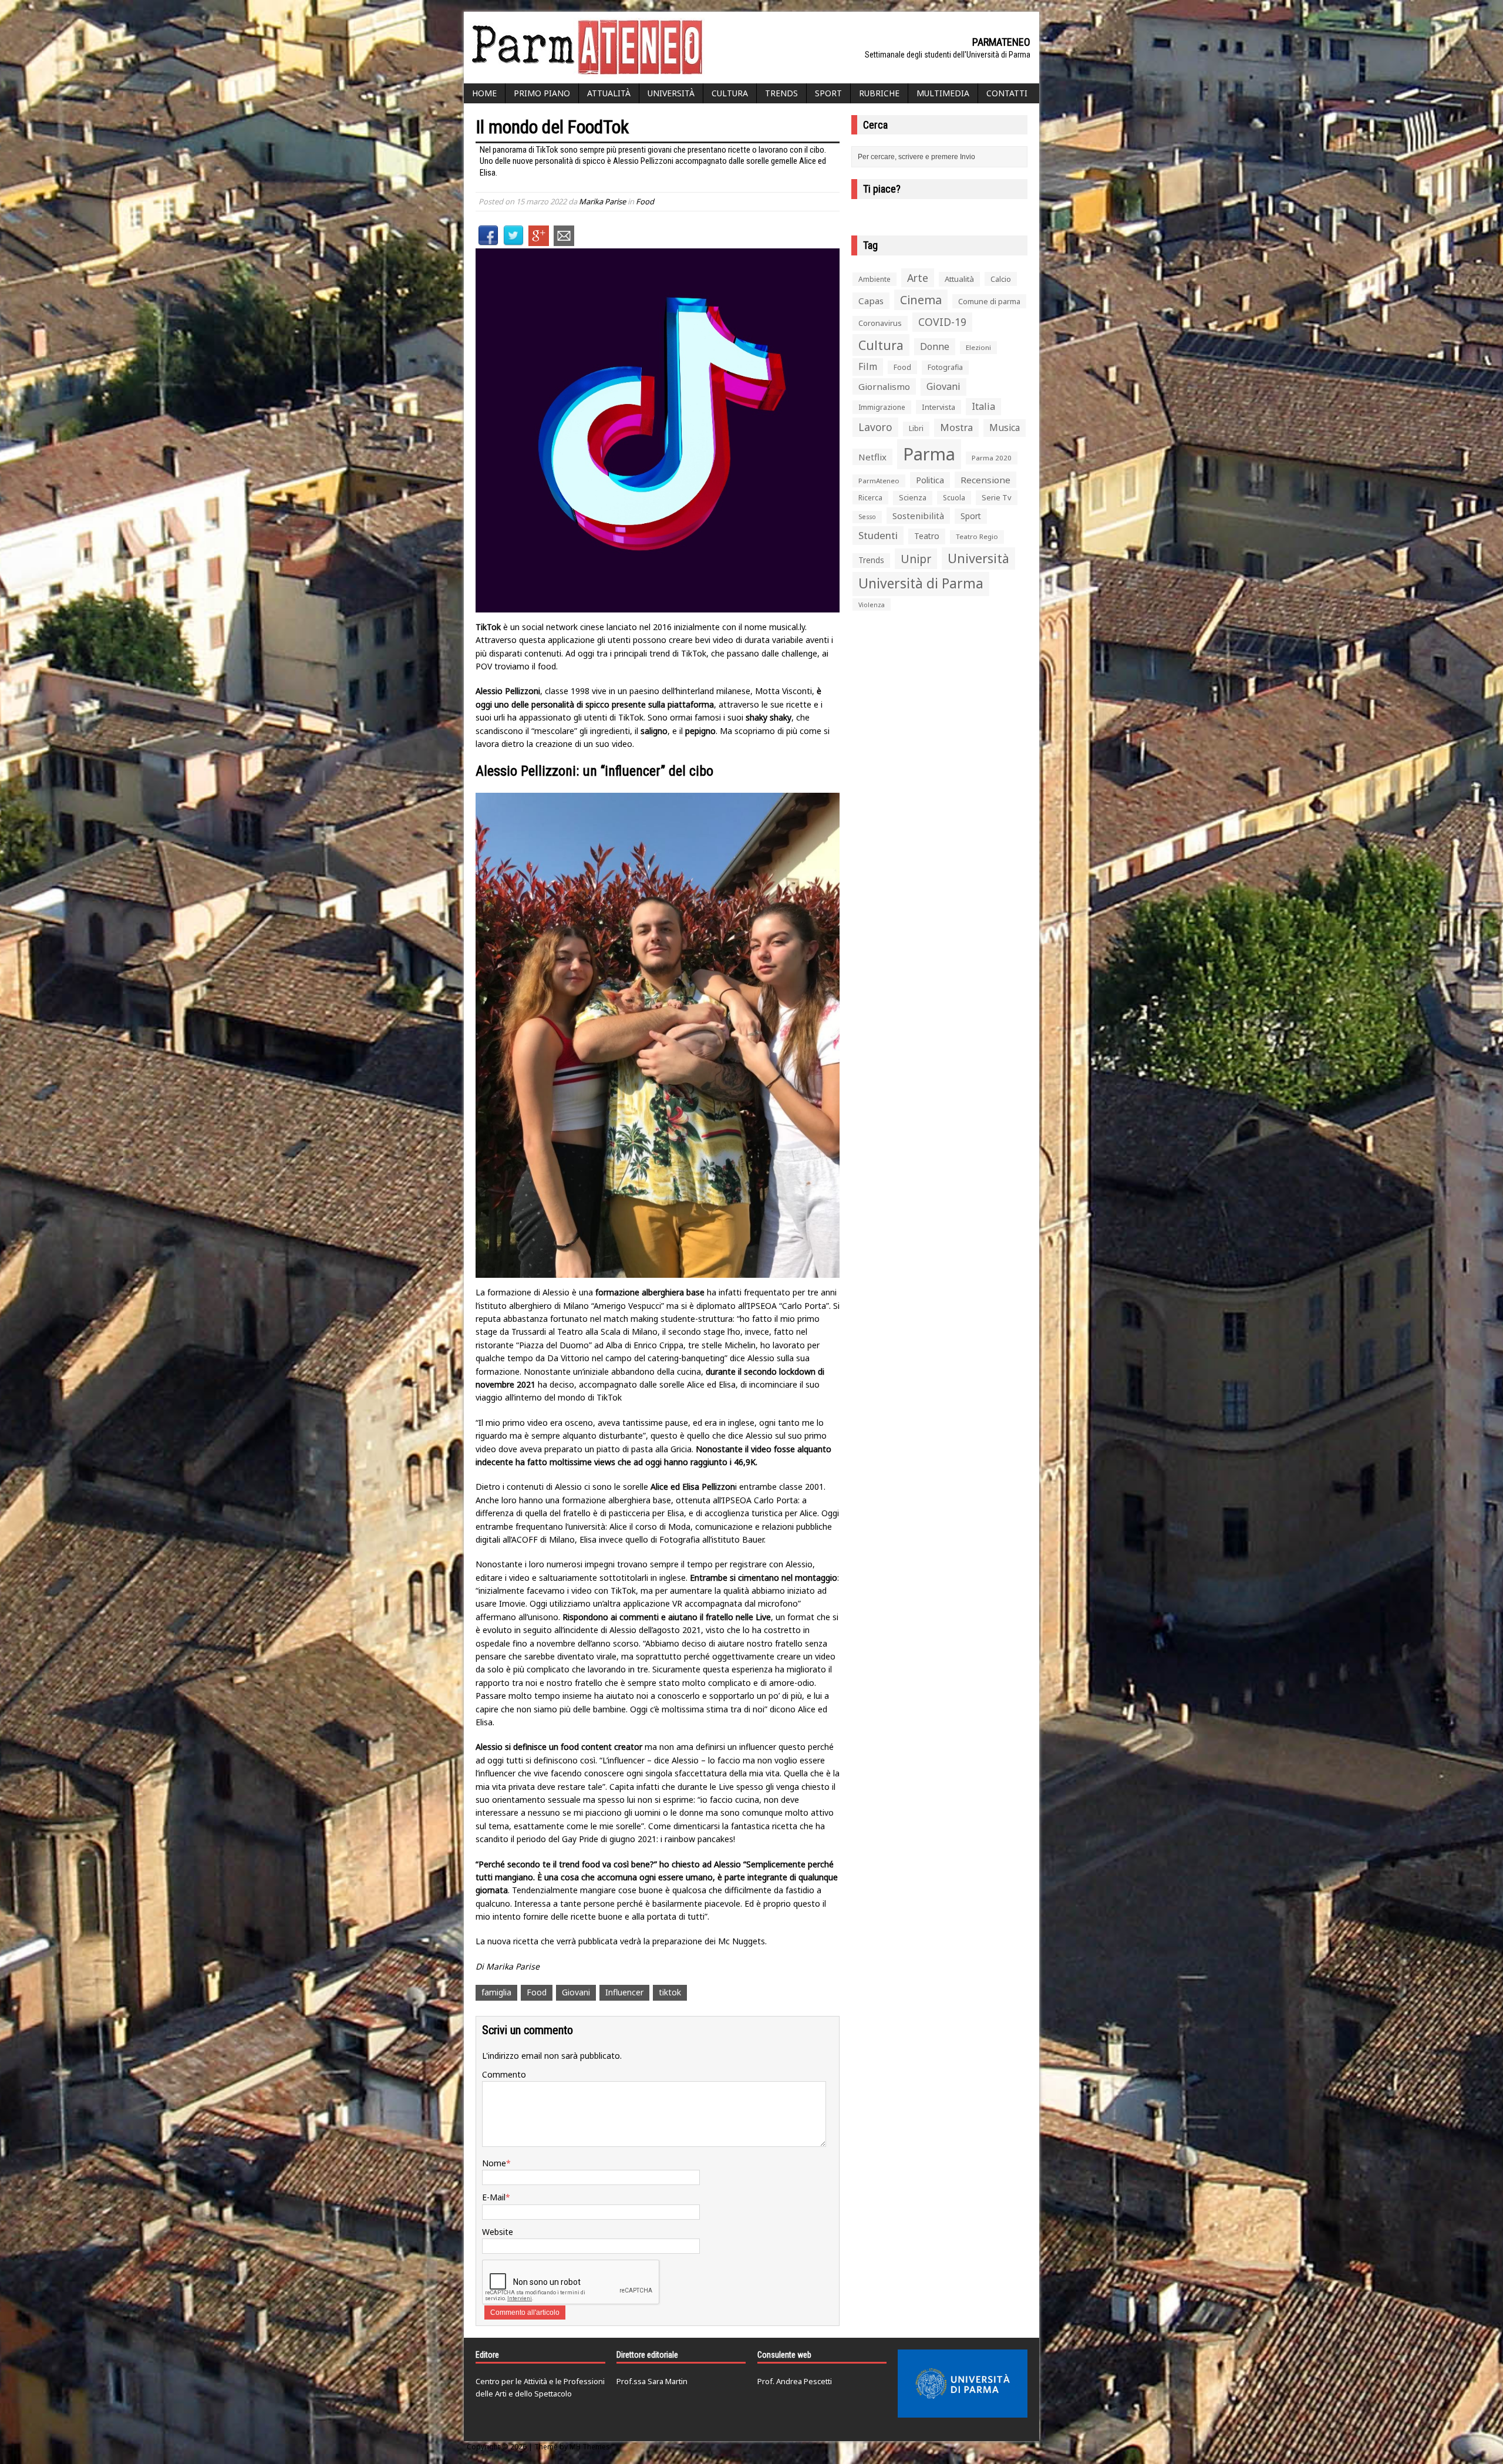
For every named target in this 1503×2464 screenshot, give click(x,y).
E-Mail (494, 2197)
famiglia (496, 1992)
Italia (983, 406)
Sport (828, 93)
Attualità (609, 93)
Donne (935, 346)
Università (671, 93)
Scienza (913, 498)
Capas (871, 301)
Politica (930, 480)
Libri (916, 428)
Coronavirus (880, 323)
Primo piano (542, 93)
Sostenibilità (918, 516)
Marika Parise (602, 201)
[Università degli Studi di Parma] (963, 2384)
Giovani (576, 1992)
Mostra (956, 427)
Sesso (867, 517)
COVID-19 (942, 322)
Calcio (1001, 279)
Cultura (730, 93)
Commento (504, 2074)
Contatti (1007, 93)
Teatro (927, 536)
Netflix (872, 457)
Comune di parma (989, 301)
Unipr (916, 559)
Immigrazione (882, 407)
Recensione (985, 480)
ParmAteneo (879, 481)
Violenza (872, 605)
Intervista (938, 407)
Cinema (921, 300)
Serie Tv (997, 497)
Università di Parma (921, 583)
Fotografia (945, 367)
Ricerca (870, 498)
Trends (781, 93)
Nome (494, 2163)
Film (868, 366)
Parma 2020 (992, 458)
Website (498, 2232)
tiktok (670, 1992)
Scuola (954, 498)
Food (645, 201)
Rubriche (879, 93)
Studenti (878, 535)
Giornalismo (884, 386)
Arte (918, 278)
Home (484, 93)
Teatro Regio (977, 536)
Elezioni (978, 347)
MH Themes (590, 2447)
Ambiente (874, 279)
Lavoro (875, 427)
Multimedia (943, 93)
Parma (929, 454)
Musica (1005, 428)
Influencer (624, 1992)
